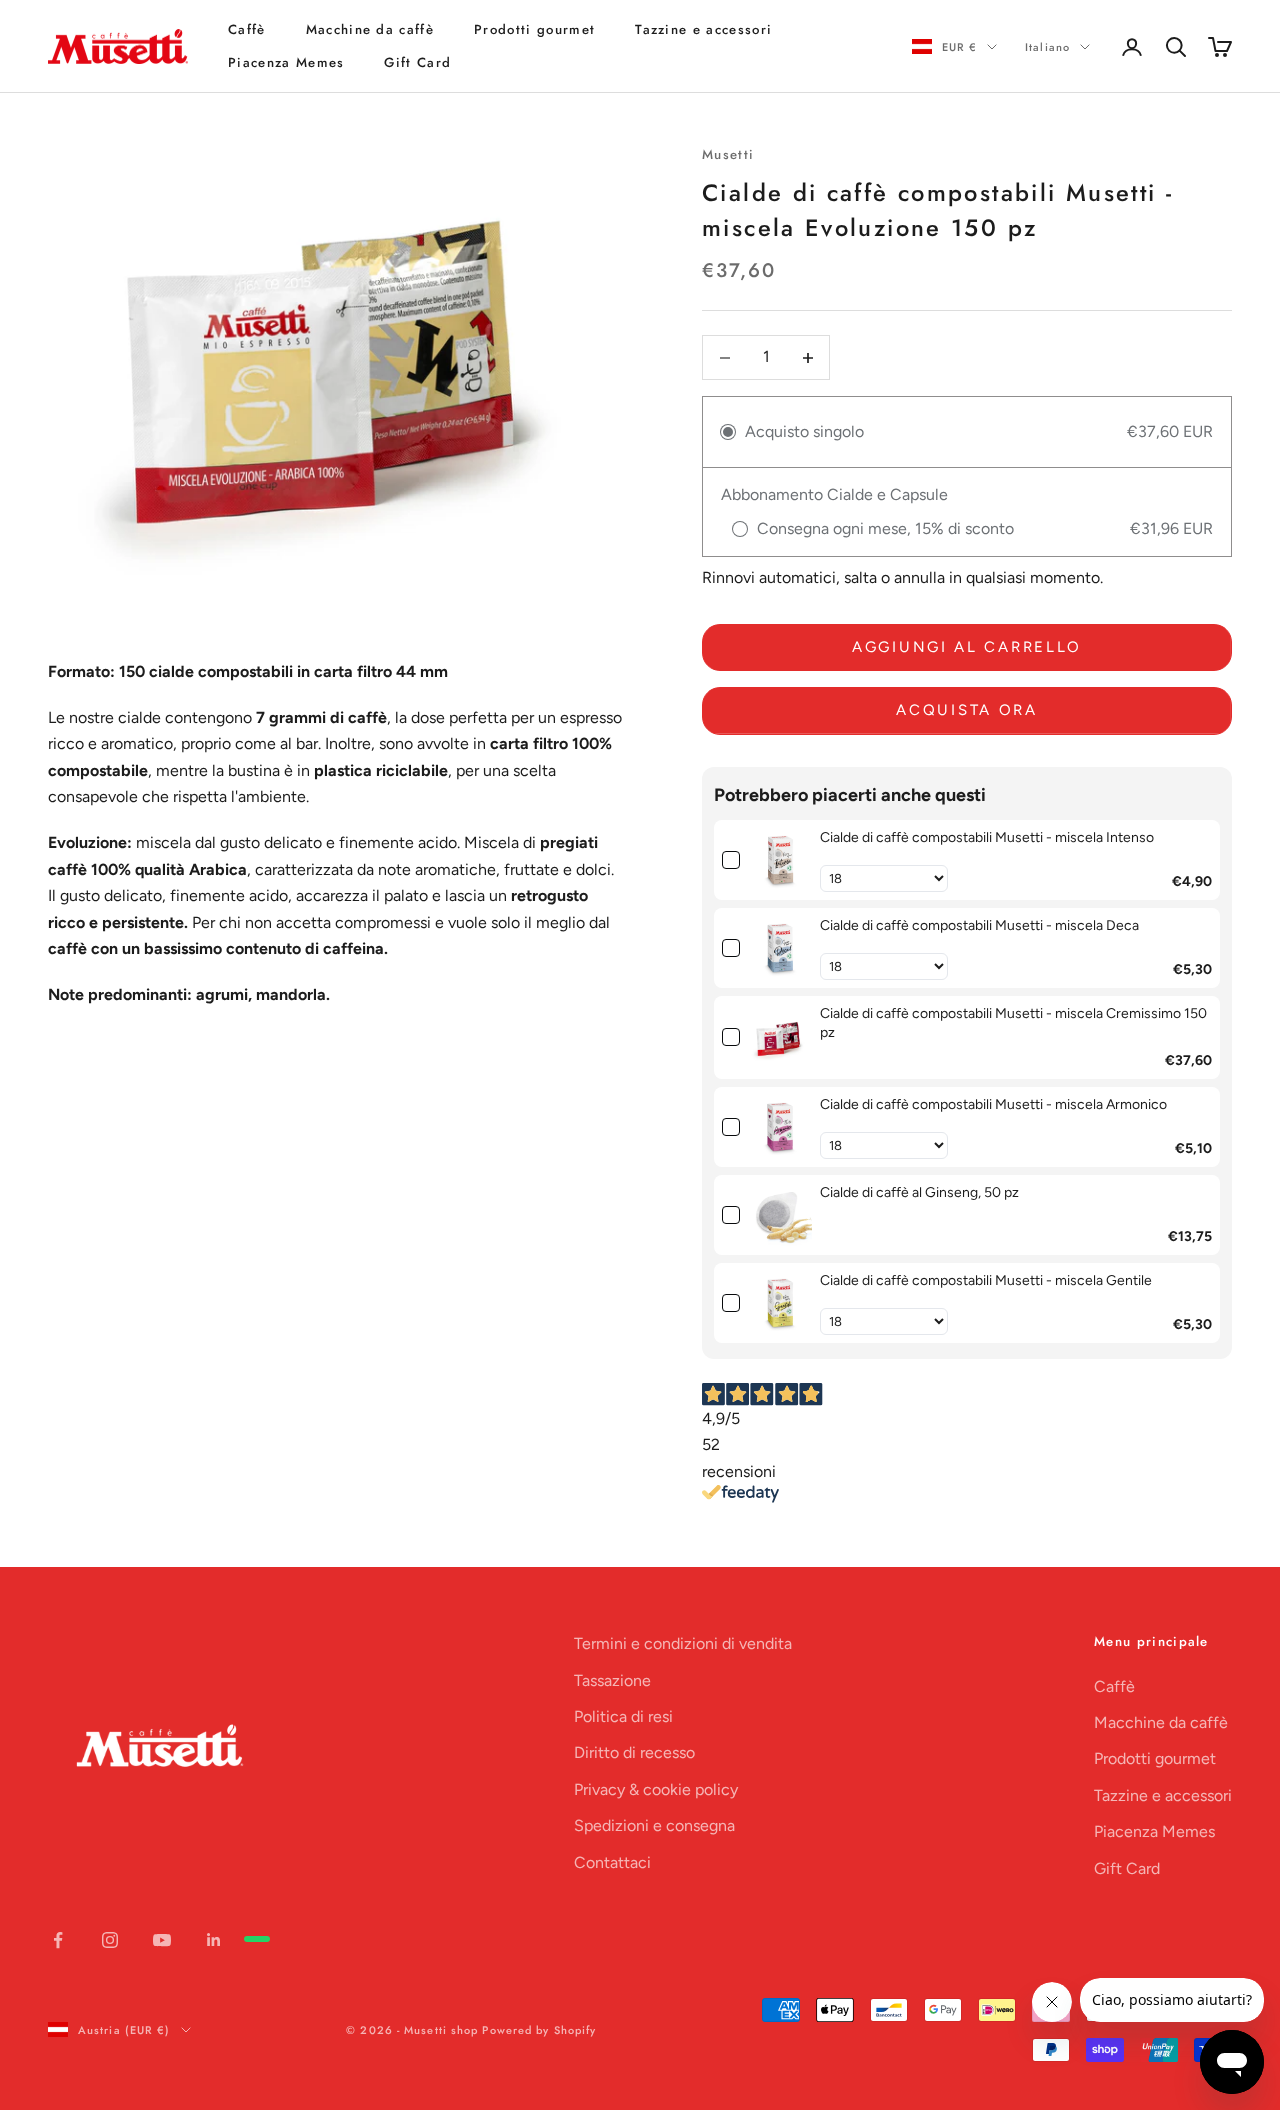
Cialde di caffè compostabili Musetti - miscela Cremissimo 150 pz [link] (1013, 1023)
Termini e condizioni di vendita (683, 1643)
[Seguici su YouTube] (162, 1940)
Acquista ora (966, 710)
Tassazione (612, 1680)
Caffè (247, 29)
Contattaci (612, 1862)
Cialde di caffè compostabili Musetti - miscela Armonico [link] (993, 1104)
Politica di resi (623, 1716)
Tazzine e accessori (703, 29)
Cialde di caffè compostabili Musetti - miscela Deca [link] (979, 925)
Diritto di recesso (634, 1752)
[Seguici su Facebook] (58, 1940)
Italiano (1047, 47)
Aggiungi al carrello (967, 647)
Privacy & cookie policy (656, 1789)
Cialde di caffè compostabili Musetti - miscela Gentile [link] (986, 1280)
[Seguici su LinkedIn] (214, 1940)
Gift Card (417, 62)
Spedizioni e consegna (654, 1825)
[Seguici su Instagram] (110, 1940)
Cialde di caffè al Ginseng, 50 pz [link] (919, 1192)
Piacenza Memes (286, 62)
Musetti (728, 154)
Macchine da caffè (370, 29)
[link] (780, 860)
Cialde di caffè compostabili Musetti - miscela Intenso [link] (987, 837)
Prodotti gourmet (534, 29)
